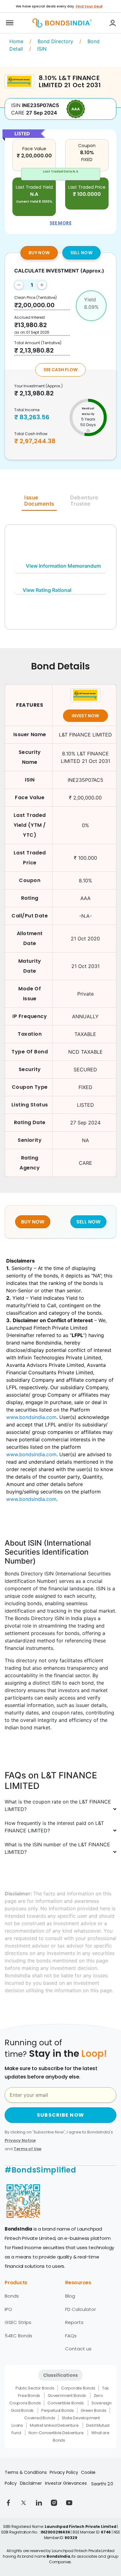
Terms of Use (27, 2149)
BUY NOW (39, 253)
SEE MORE (60, 223)
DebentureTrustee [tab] (84, 501)
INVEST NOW (85, 716)
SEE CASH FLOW (60, 370)
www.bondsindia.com (31, 1417)
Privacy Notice (20, 2140)
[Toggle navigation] (10, 23)
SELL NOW (81, 253)
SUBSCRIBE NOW (60, 2115)
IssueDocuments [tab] (39, 501)
